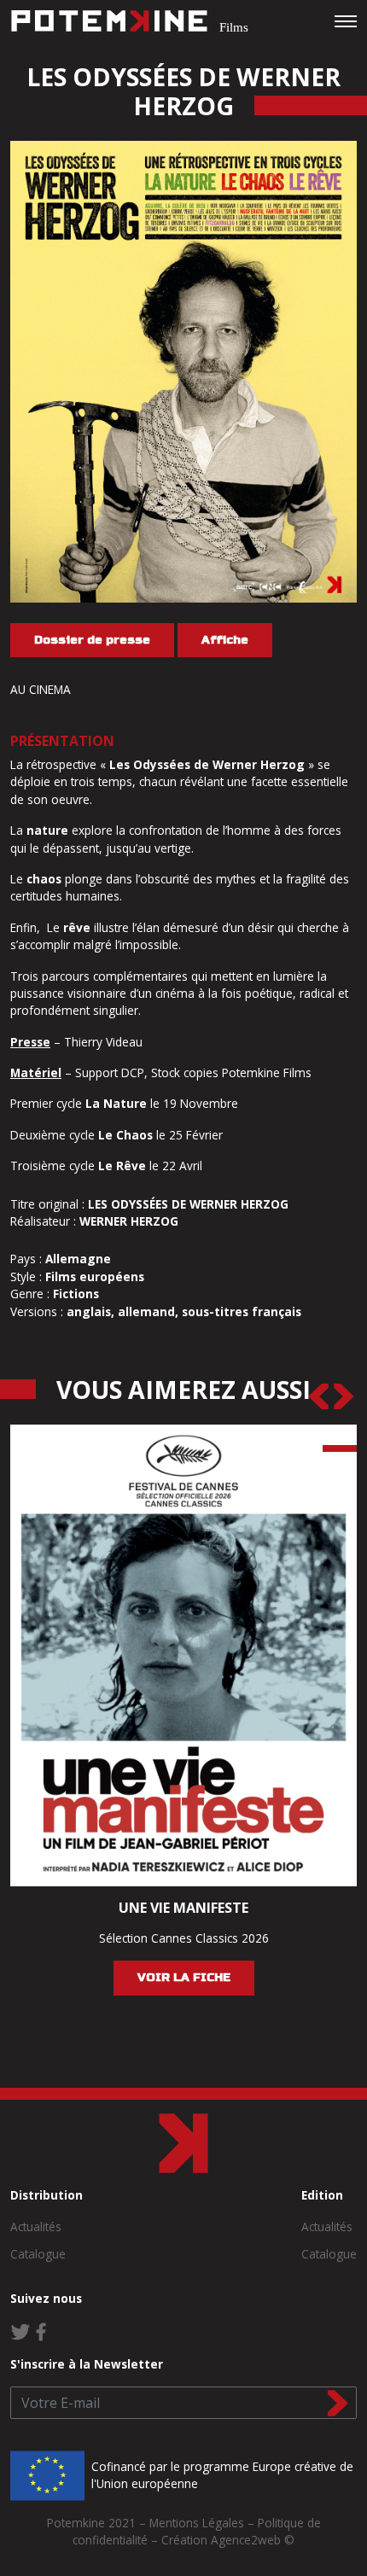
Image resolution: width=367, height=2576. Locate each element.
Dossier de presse (92, 640)
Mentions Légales (197, 2523)
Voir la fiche (184, 1977)
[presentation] (318, 1396)
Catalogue (38, 2254)
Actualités (36, 2226)
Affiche (225, 640)
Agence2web (246, 2540)
